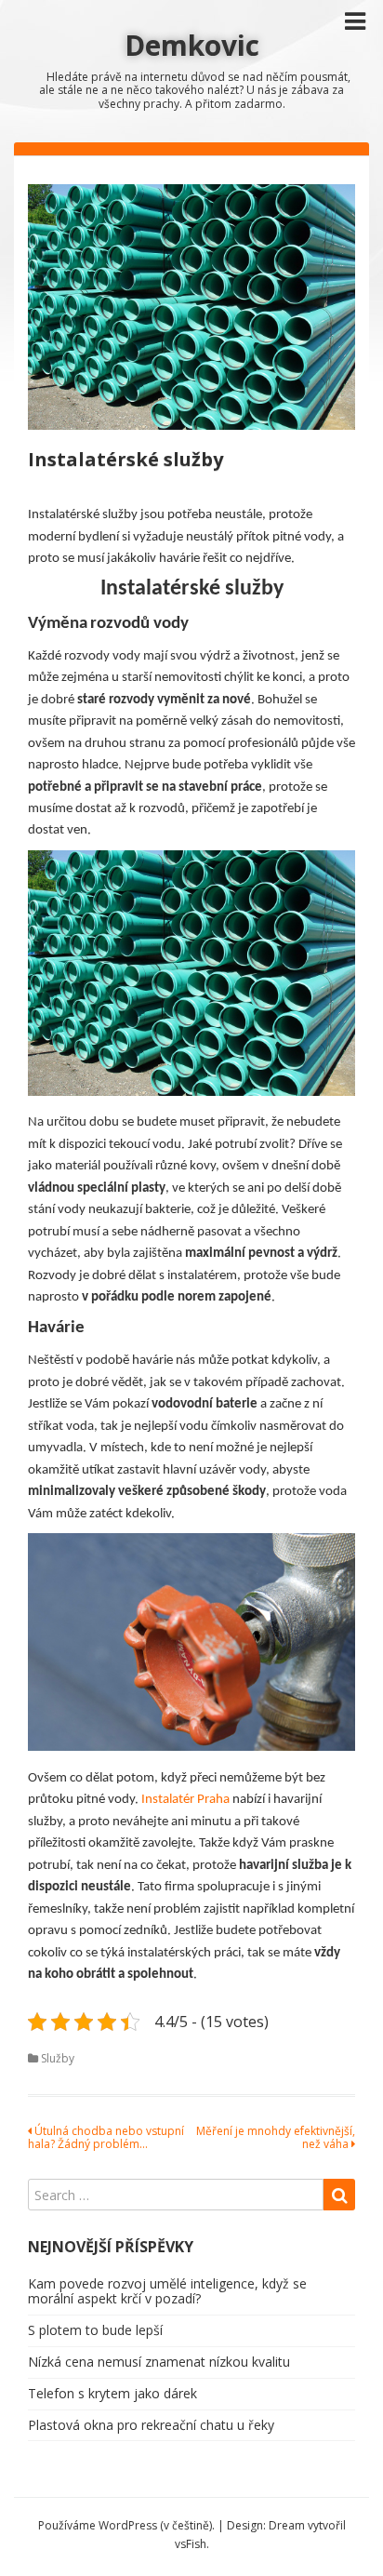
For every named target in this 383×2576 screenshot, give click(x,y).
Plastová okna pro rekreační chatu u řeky (151, 2425)
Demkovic (192, 45)
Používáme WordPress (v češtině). (126, 2525)
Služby (58, 2058)
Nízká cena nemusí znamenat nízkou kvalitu (159, 2362)
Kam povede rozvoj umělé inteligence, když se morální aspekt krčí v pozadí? (167, 2291)
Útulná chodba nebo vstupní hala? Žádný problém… (106, 2137)
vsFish (191, 2544)
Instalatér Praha (187, 1800)
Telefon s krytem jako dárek (112, 2393)
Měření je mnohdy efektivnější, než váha (276, 2137)
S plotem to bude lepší (95, 2330)
